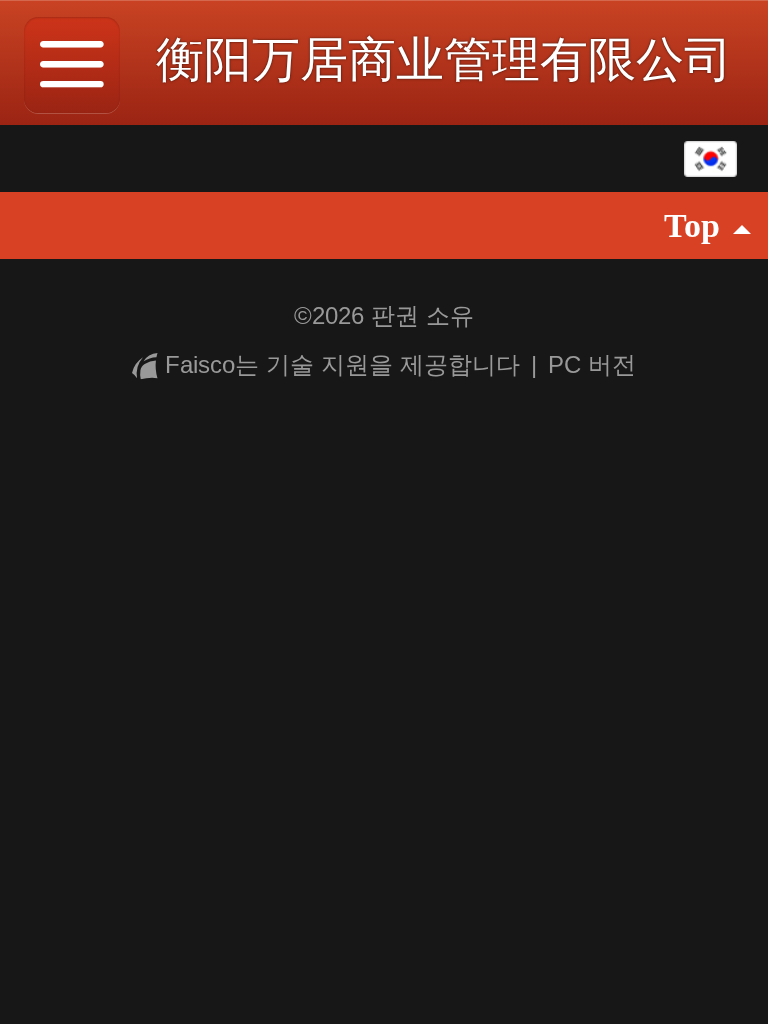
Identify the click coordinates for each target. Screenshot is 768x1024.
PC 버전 (592, 364)
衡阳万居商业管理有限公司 (444, 59)
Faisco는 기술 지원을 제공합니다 (342, 364)
